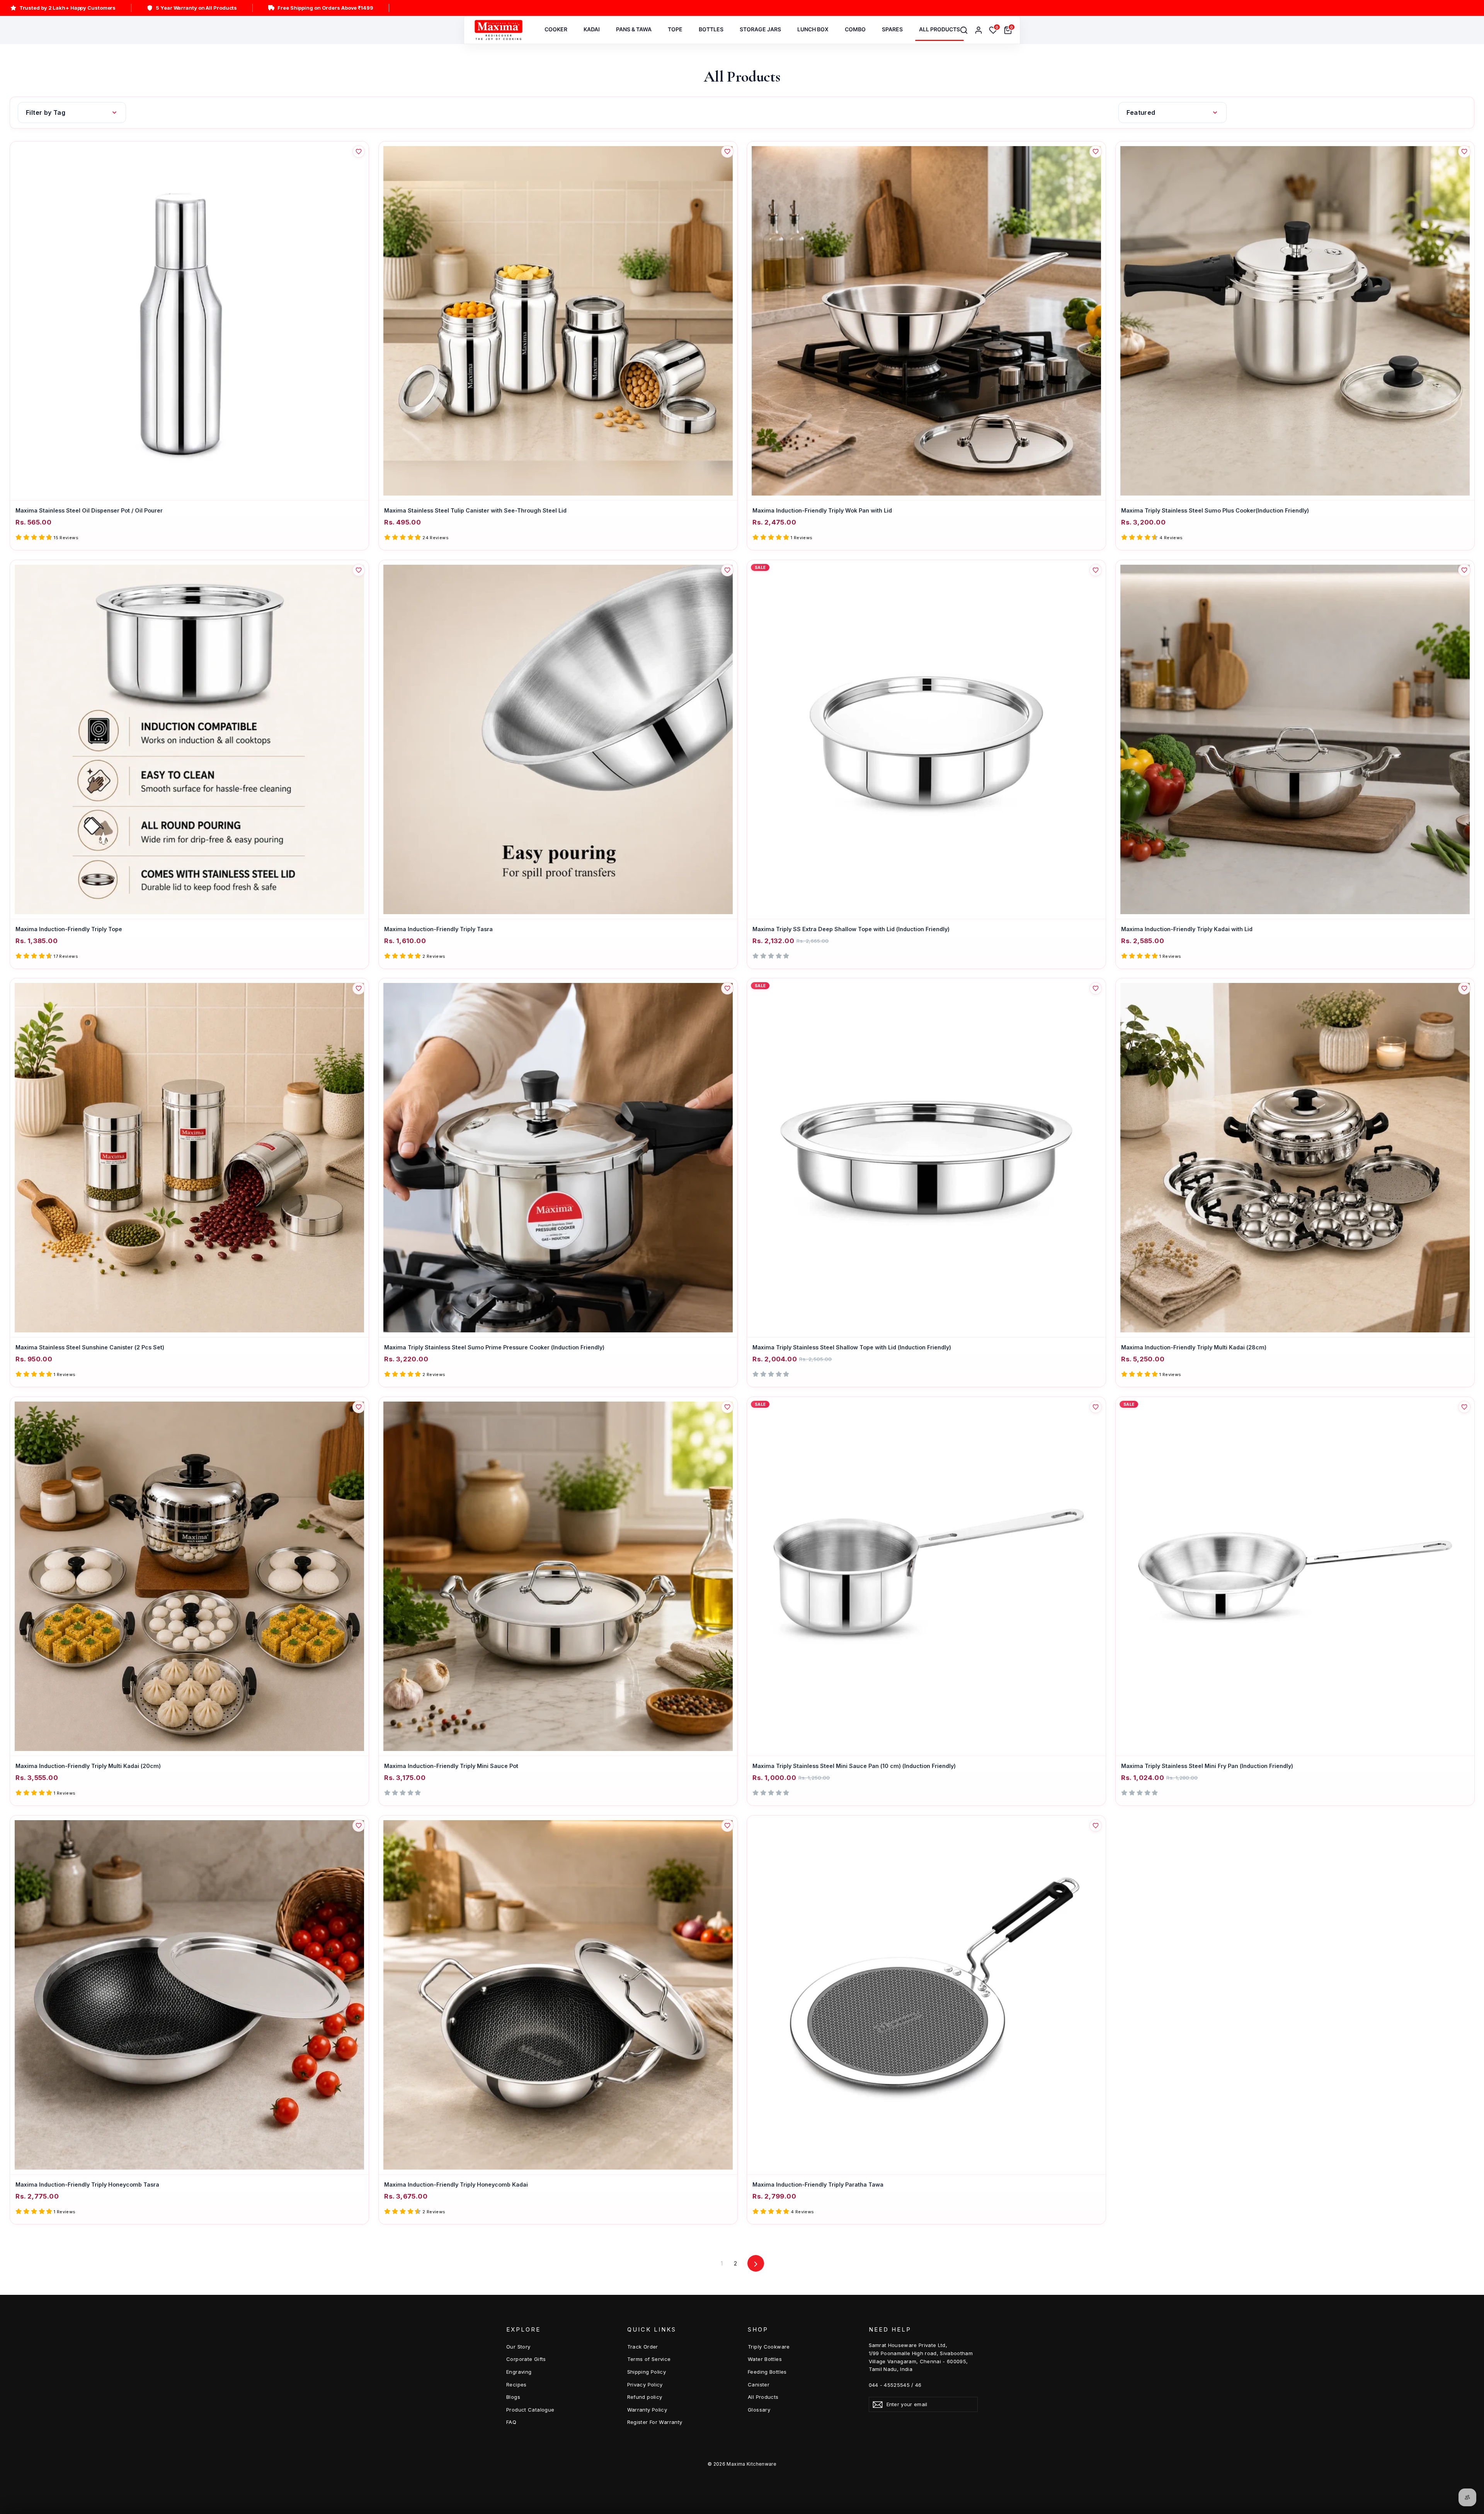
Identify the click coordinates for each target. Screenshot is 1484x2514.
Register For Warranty (655, 2422)
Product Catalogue (530, 2410)
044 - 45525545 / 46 (895, 2385)
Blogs (513, 2397)
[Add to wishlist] (359, 152)
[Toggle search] (964, 30)
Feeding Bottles (767, 2372)
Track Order (643, 2347)
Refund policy (645, 2397)
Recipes (517, 2385)
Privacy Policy (645, 2385)
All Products (763, 2397)
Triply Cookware (769, 2347)
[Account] (979, 30)
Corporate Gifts (526, 2359)
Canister (759, 2385)
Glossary (759, 2410)
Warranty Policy (647, 2410)
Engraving (519, 2372)
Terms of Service (649, 2359)
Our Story (518, 2347)
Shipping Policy (647, 2372)
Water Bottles (765, 2359)
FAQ (511, 2422)
